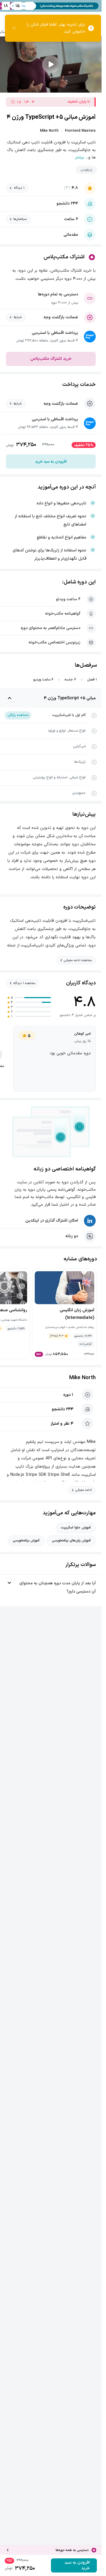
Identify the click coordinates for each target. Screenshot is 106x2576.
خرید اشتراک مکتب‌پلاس (51, 359)
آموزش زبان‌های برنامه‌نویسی (71, 1540)
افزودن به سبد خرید (51, 462)
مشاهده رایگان (18, 715)
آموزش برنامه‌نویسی (26, 1540)
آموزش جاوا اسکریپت (76, 1528)
